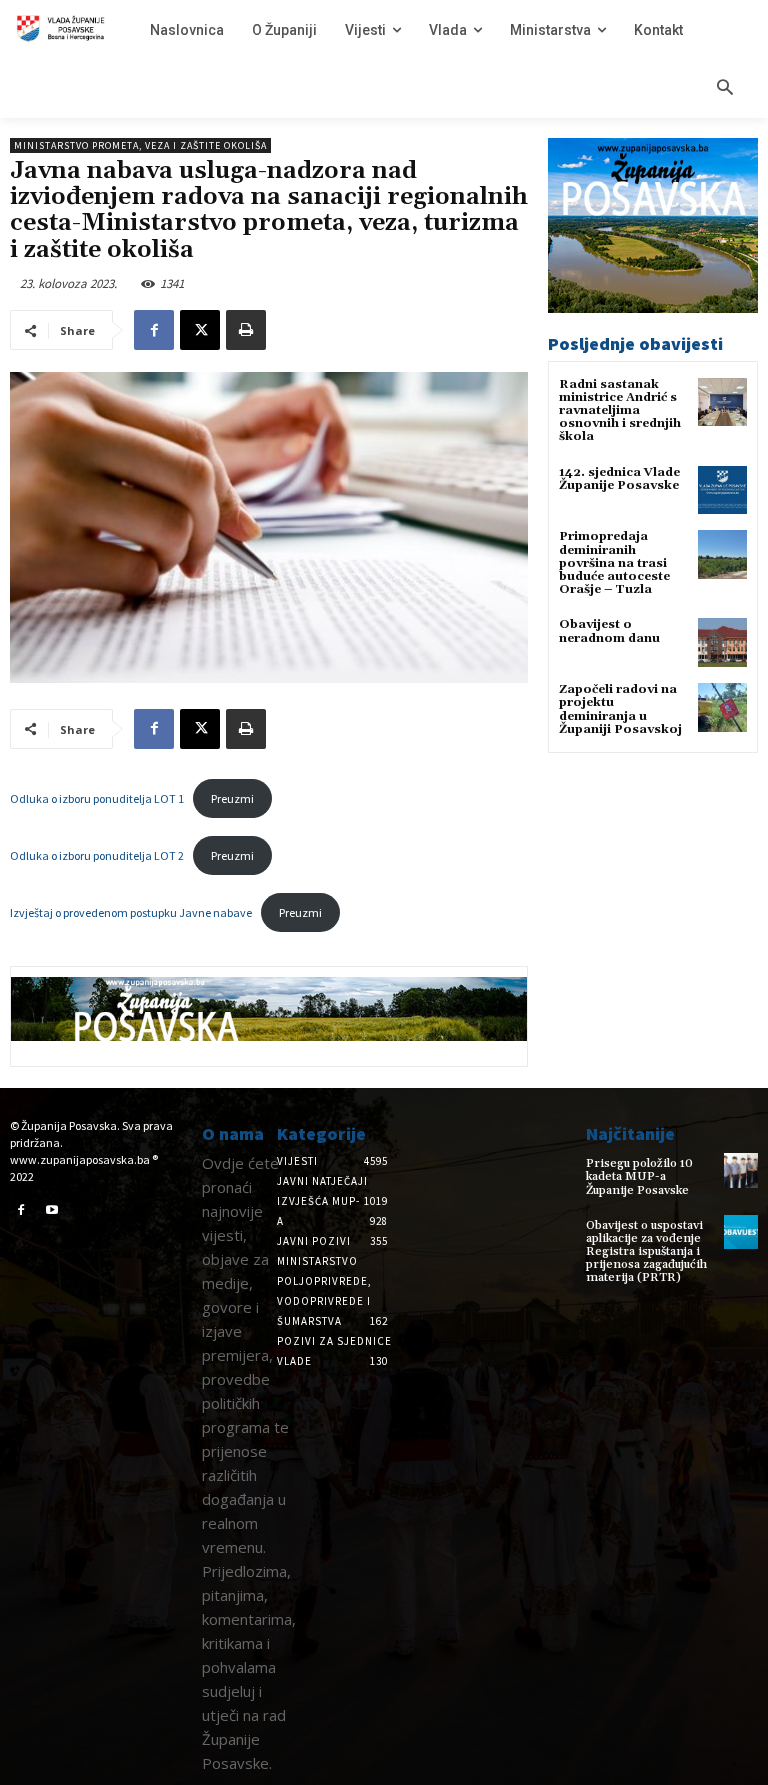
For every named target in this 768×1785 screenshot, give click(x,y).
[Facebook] (154, 330)
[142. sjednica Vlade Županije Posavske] (722, 490)
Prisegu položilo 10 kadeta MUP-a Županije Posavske (639, 1176)
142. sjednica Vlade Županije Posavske (619, 479)
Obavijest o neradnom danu (609, 631)
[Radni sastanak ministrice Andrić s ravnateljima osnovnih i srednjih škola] (722, 402)
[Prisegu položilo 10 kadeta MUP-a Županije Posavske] (741, 1170)
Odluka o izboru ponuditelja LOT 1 (97, 798)
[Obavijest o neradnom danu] (722, 642)
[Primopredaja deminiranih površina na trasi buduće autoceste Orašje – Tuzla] (722, 554)
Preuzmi (232, 798)
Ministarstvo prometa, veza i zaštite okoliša (140, 145)
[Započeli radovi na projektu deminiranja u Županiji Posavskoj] (722, 707)
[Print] (246, 330)
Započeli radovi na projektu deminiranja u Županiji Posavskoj (620, 709)
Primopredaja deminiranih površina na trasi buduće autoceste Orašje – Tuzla (614, 563)
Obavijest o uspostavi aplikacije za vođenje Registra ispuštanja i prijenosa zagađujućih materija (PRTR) (646, 1252)
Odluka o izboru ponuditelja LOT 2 (97, 855)
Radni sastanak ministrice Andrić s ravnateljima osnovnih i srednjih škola (620, 411)
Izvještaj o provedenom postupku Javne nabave (131, 912)
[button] (725, 89)
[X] (200, 330)
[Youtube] (53, 1211)
